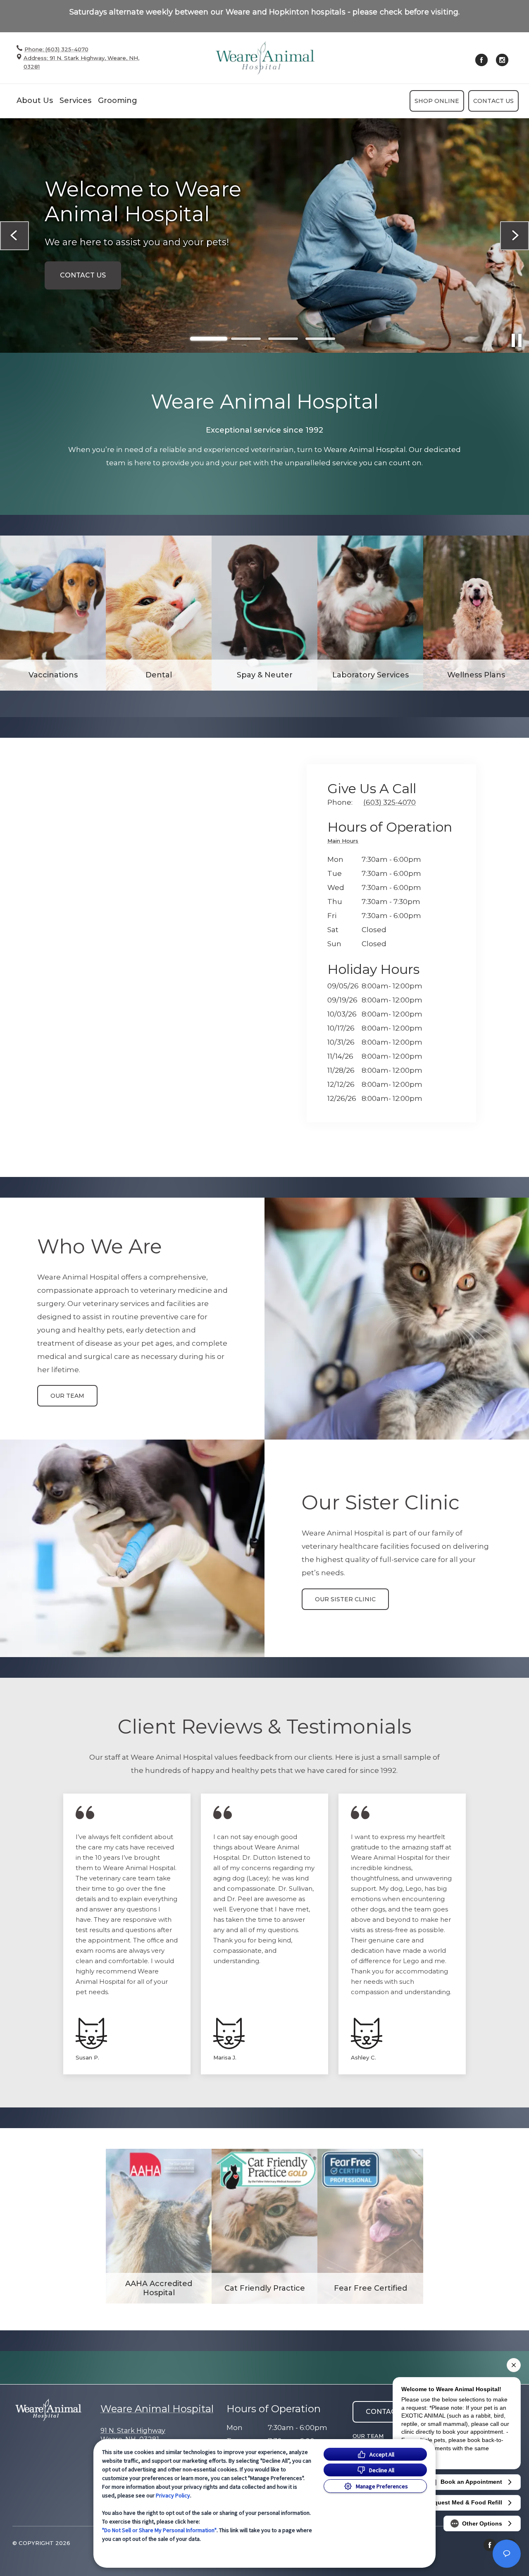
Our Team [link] (67, 1396)
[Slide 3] (283, 339)
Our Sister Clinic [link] (345, 1599)
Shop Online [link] (437, 101)
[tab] (345, 842)
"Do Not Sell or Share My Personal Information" (159, 2530)
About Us (35, 100)
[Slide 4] (320, 339)
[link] (265, 58)
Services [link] (75, 100)
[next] (515, 236)
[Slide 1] (209, 339)
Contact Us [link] (493, 101)
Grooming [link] (118, 100)
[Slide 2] (246, 339)
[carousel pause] (517, 340)
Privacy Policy (173, 2495)
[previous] (14, 236)
